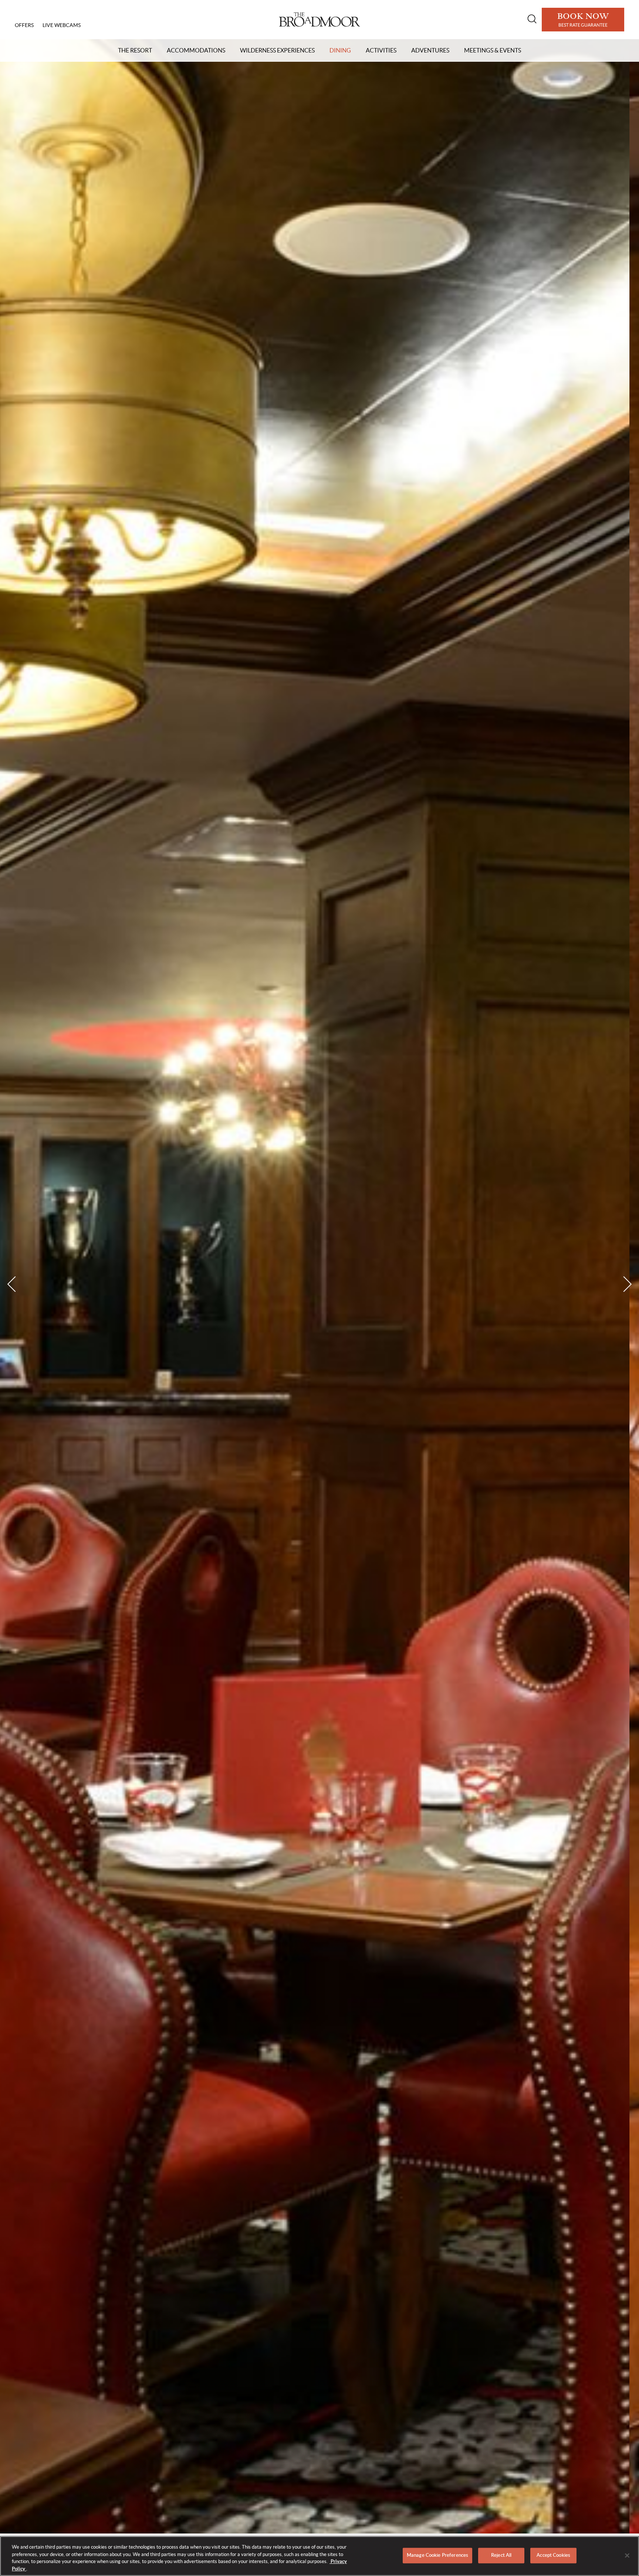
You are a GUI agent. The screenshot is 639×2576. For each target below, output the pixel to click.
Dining (340, 50)
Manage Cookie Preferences (437, 2555)
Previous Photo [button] (15, 1284)
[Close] (627, 2555)
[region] (319, 2556)
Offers (24, 25)
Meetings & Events (493, 50)
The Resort (135, 50)
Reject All (501, 2555)
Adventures (430, 50)
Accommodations (196, 50)
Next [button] (624, 1284)
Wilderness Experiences (277, 50)
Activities (381, 50)
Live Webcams (62, 25)
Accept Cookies (553, 2555)
